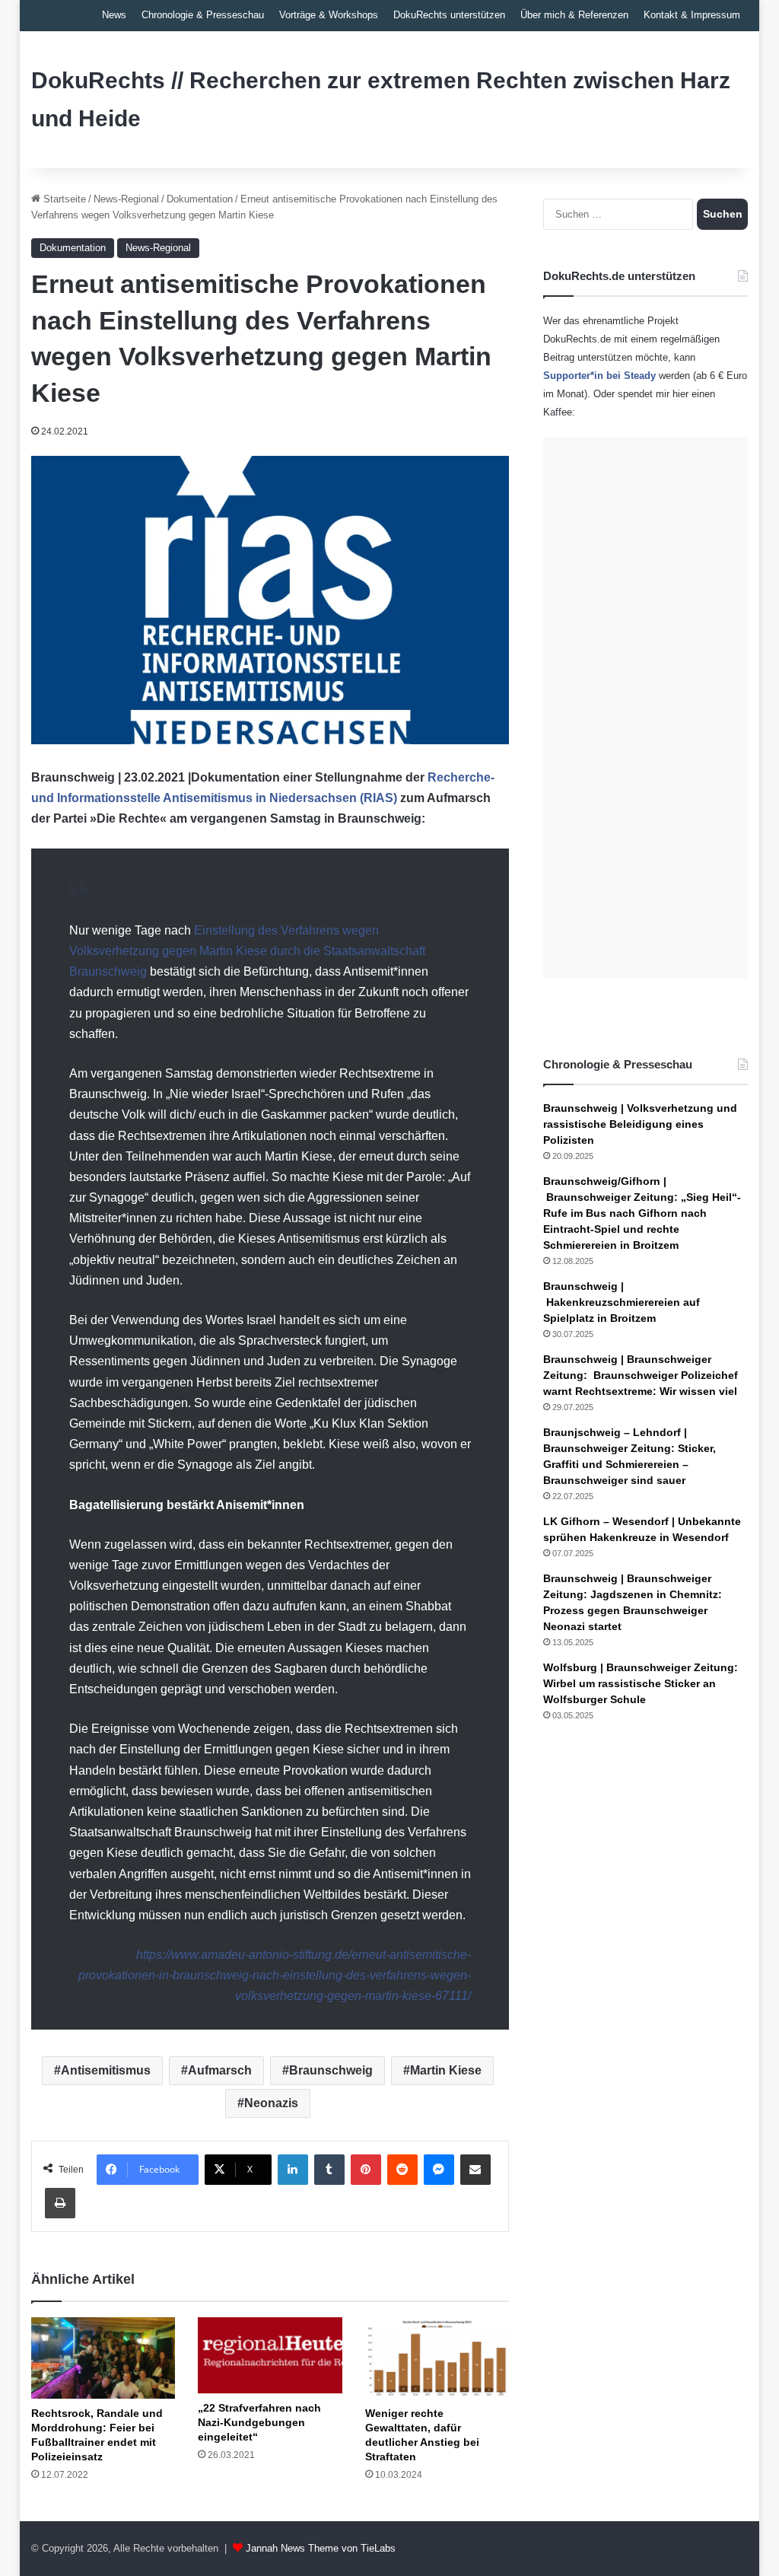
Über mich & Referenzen (574, 15)
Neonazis (271, 2103)
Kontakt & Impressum (692, 15)
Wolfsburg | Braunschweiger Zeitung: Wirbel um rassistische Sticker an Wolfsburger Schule (641, 1683)
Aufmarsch (220, 2070)
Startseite (63, 199)
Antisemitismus (106, 2070)
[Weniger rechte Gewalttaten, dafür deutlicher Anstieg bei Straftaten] (437, 2358)
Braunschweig (331, 2070)
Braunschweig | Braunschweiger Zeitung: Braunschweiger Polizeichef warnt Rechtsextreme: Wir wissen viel (641, 1375)
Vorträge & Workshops (329, 15)
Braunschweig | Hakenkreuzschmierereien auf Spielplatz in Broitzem (622, 1302)
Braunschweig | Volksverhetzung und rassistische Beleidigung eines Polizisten (640, 1124)
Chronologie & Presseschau (203, 15)
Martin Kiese (446, 2070)
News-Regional (126, 199)
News (114, 15)
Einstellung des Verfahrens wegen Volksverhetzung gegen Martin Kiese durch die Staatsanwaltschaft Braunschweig (247, 951)
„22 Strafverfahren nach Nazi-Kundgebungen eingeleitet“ (259, 2422)
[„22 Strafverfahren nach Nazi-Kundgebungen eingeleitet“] (270, 2355)
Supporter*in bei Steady (599, 376)
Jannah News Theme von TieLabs (321, 2548)
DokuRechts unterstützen (449, 15)
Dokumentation (200, 199)
